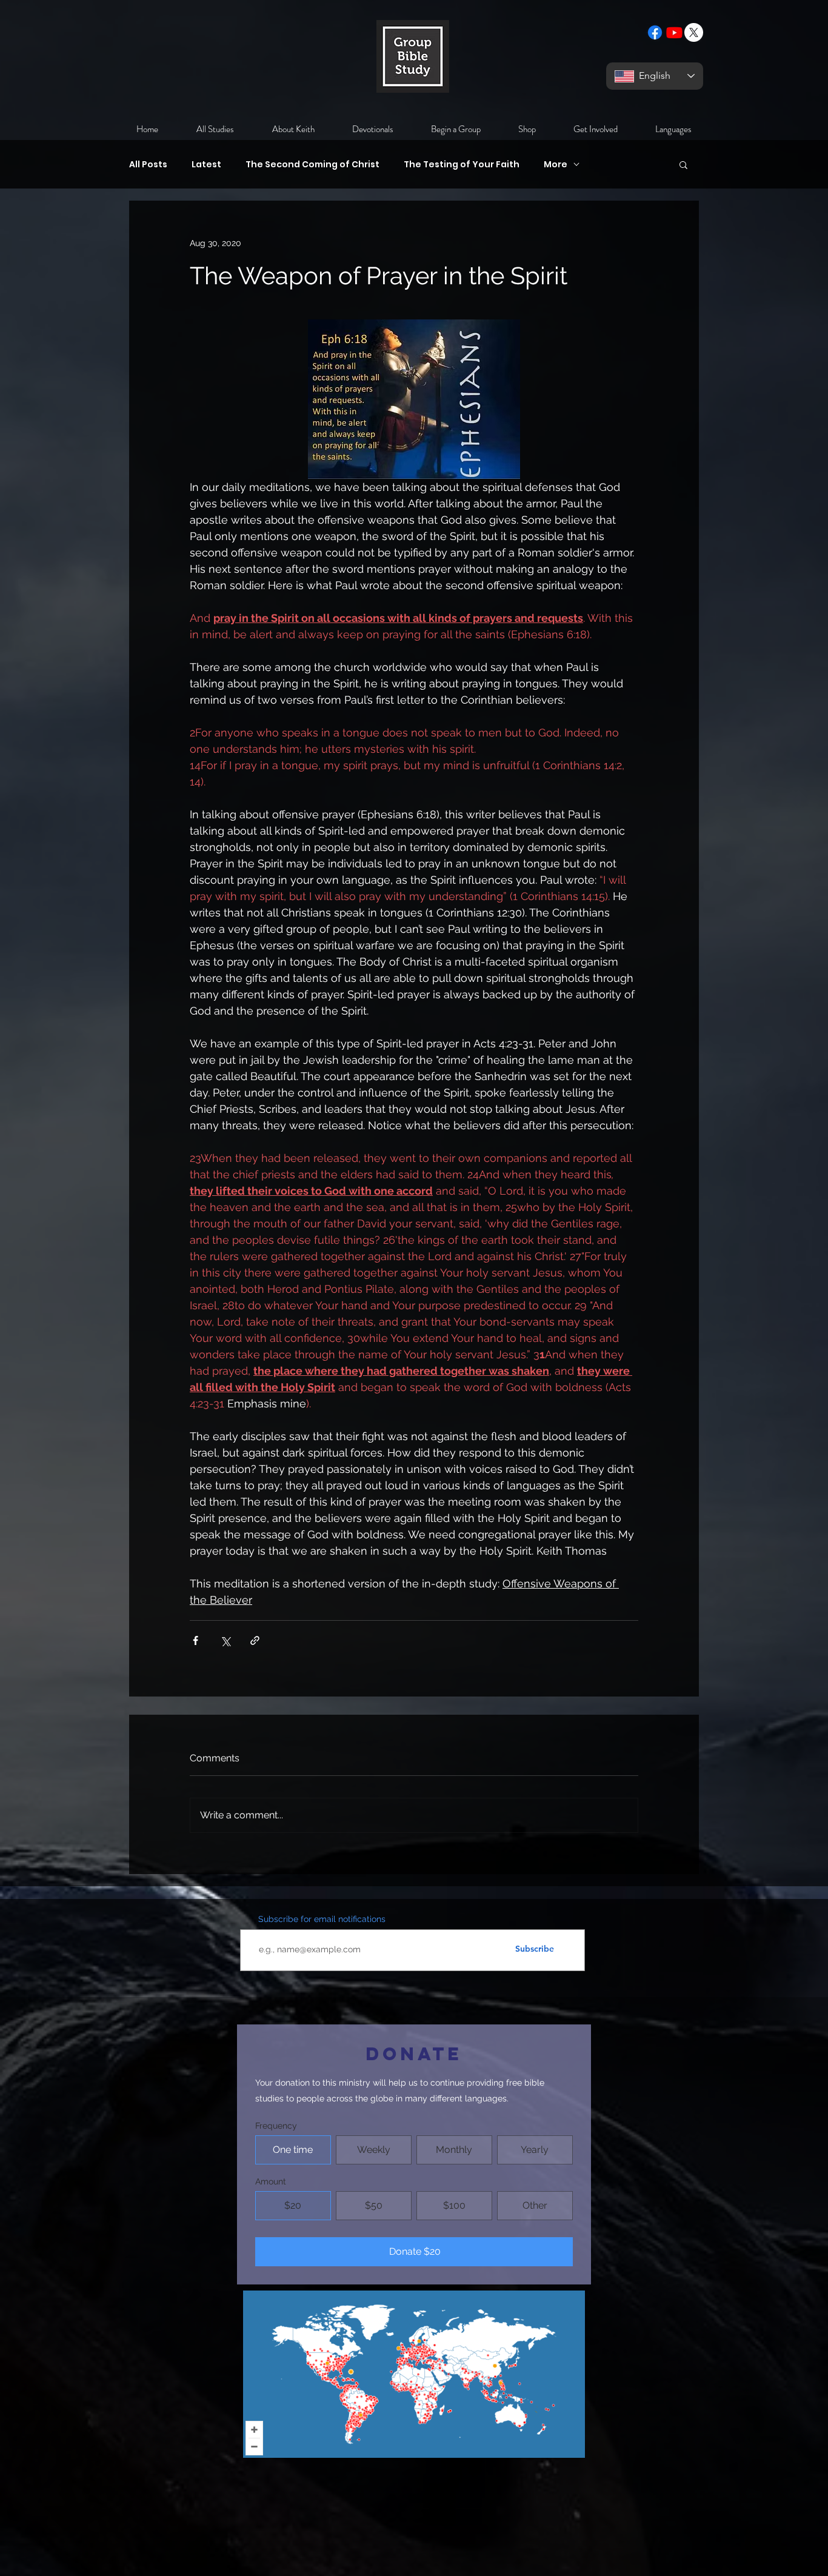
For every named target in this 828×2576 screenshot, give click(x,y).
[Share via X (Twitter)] (225, 1640)
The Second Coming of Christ (312, 165)
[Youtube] (674, 32)
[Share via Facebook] (195, 1640)
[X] (694, 32)
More (556, 165)
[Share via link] (255, 1640)
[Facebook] (655, 32)
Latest (206, 165)
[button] (683, 164)
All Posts (148, 165)
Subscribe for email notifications (322, 1919)
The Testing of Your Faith (462, 165)
